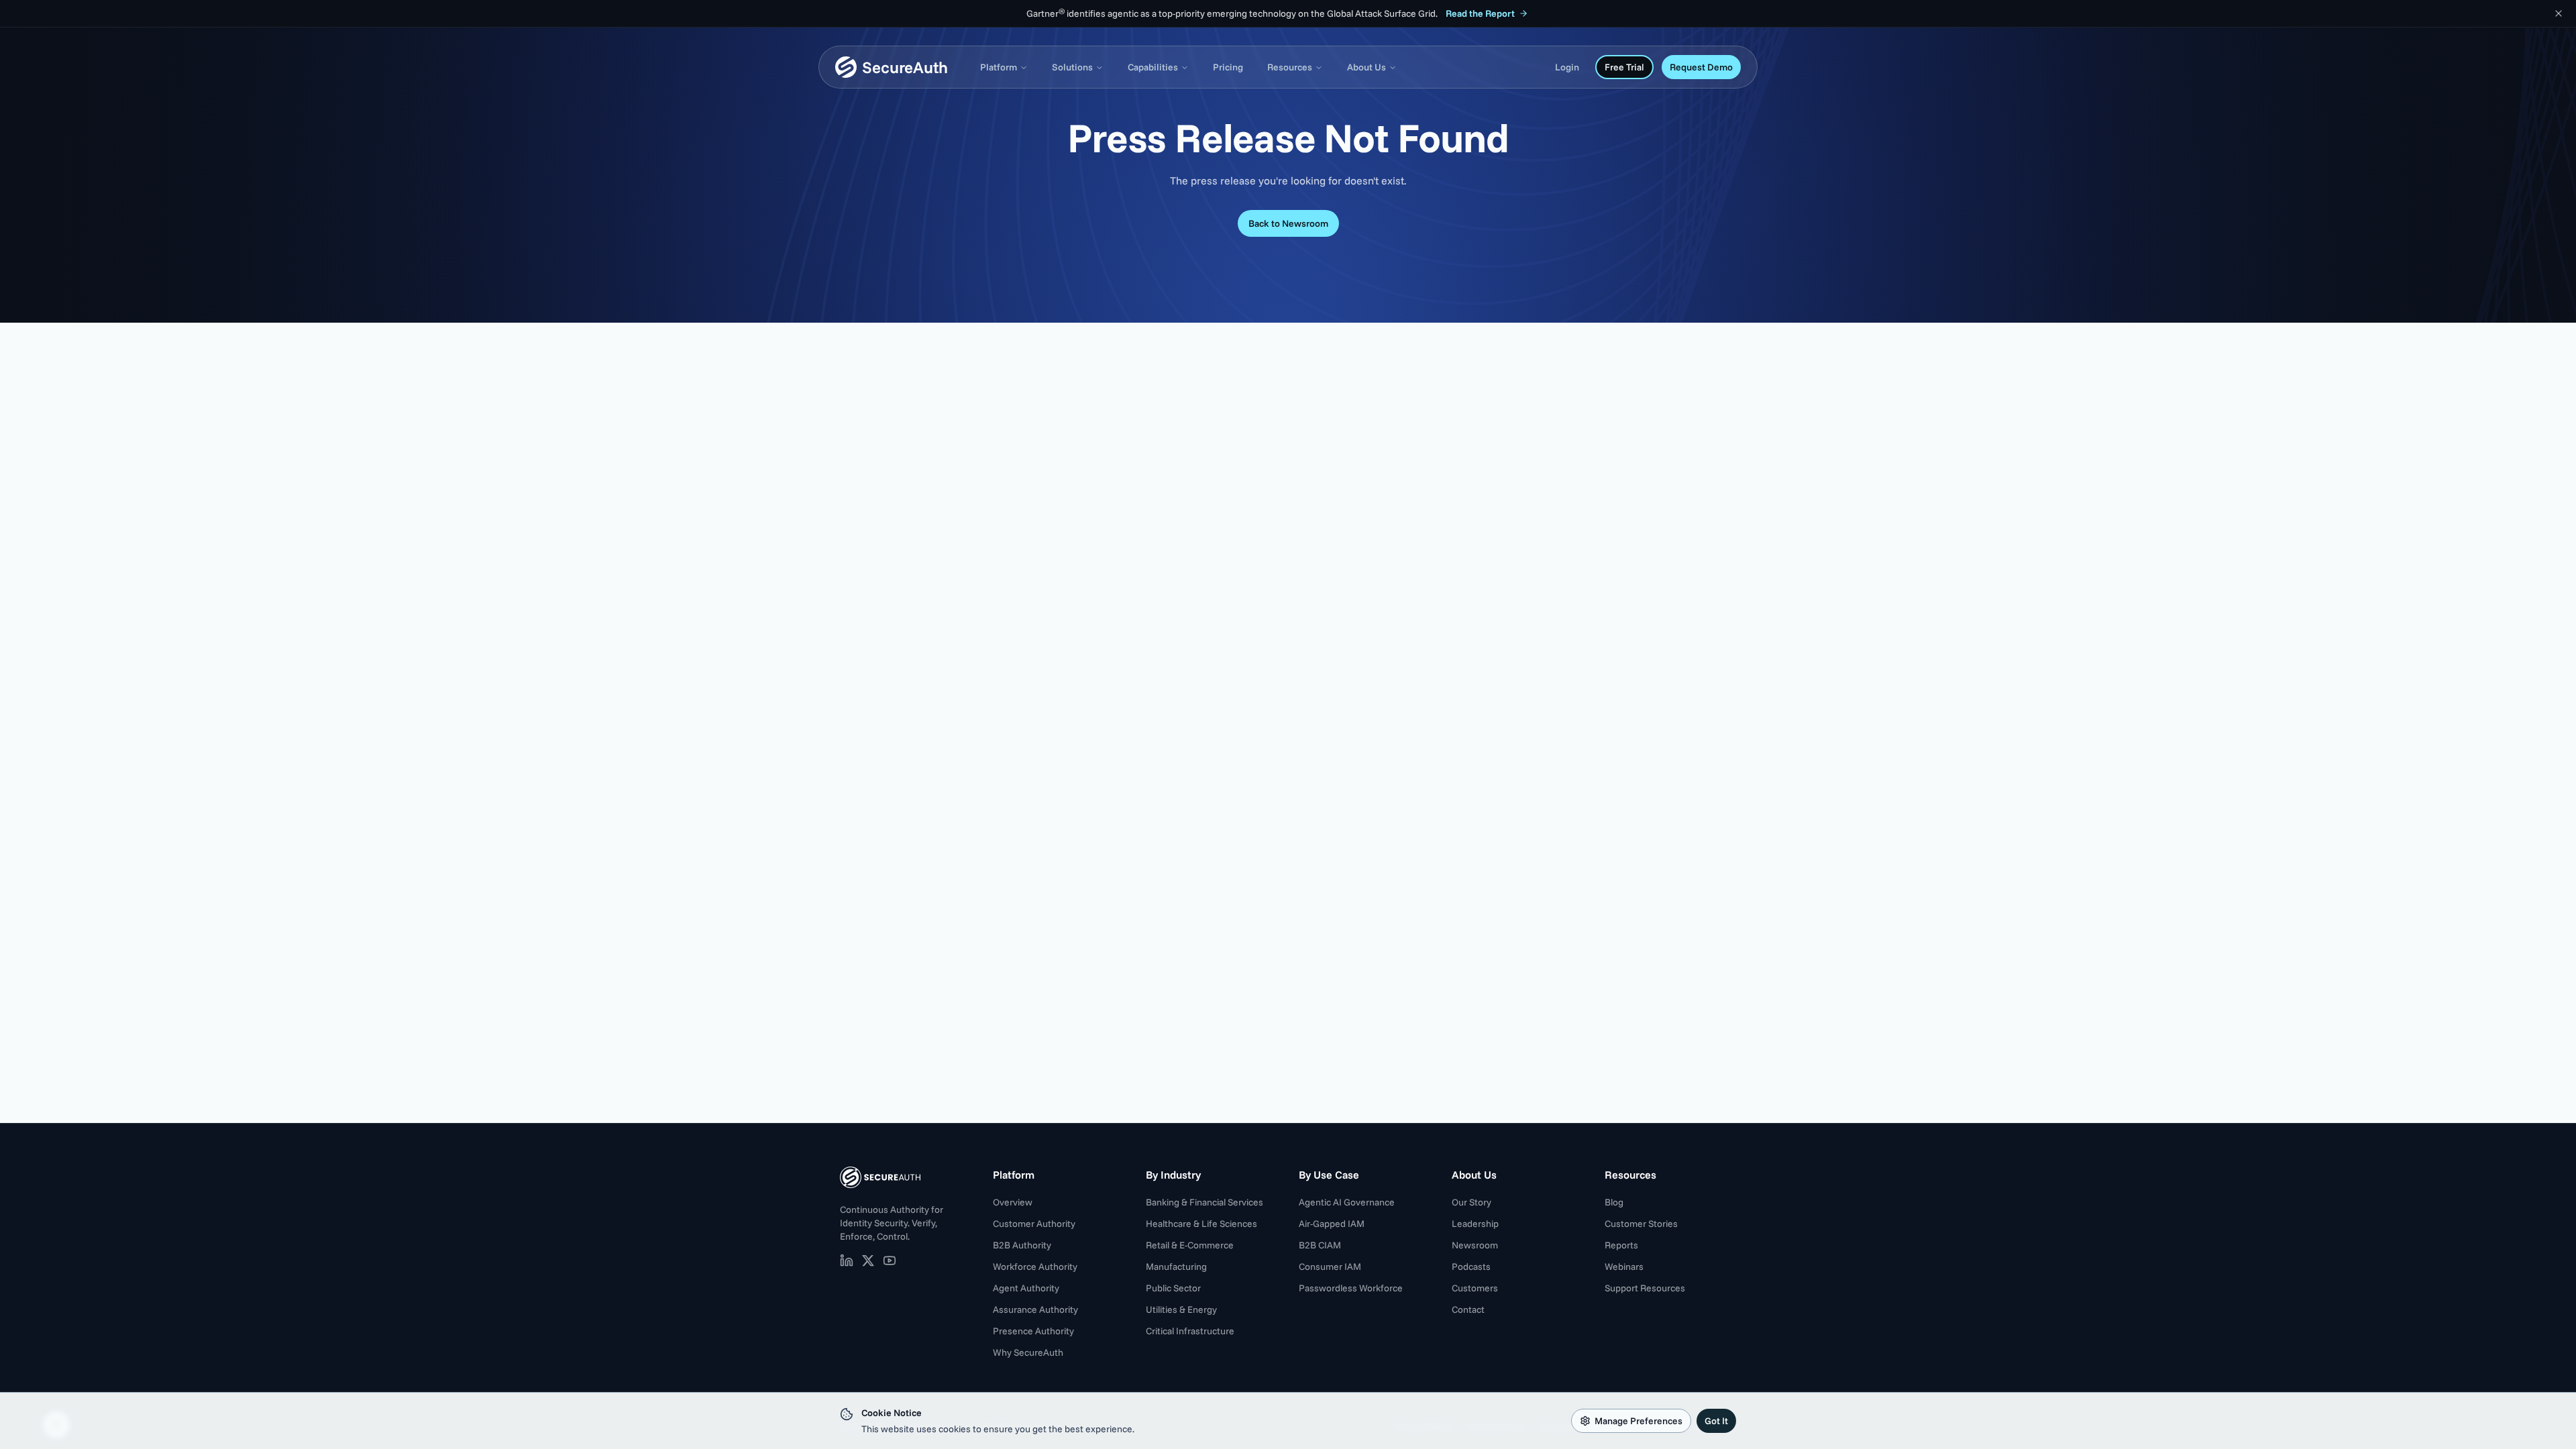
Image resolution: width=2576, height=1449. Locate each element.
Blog (1614, 1202)
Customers (1475, 1288)
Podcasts (1471, 1267)
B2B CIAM (1320, 1245)
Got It (1716, 1421)
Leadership (1475, 1224)
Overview (1013, 1202)
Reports (1621, 1245)
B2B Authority (1022, 1245)
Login (1567, 67)
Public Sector (1173, 1288)
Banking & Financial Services (1204, 1202)
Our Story (1471, 1202)
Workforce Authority (1035, 1267)
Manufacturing (1176, 1267)
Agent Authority (1026, 1288)
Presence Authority (1033, 1331)
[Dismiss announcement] (2559, 13)
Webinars (1624, 1267)
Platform (999, 67)
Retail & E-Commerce (1190, 1245)
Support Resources (1645, 1288)
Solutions (1072, 67)
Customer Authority (1034, 1224)
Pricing (1228, 67)
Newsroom (1475, 1245)
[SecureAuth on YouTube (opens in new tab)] (890, 1260)
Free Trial (1624, 67)
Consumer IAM (1330, 1267)
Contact (1468, 1309)
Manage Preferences (1639, 1421)
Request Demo (1701, 67)
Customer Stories (1641, 1224)
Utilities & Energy (1181, 1309)
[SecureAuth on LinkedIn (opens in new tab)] (847, 1260)
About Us (1366, 67)
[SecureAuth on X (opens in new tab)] (868, 1260)
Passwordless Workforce (1351, 1288)
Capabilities (1153, 67)
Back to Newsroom (1288, 223)
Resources (1290, 67)
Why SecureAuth (1028, 1352)
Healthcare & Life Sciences (1201, 1224)
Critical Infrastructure (1190, 1331)
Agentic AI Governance (1347, 1202)
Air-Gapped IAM (1332, 1224)
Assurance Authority (1035, 1309)
